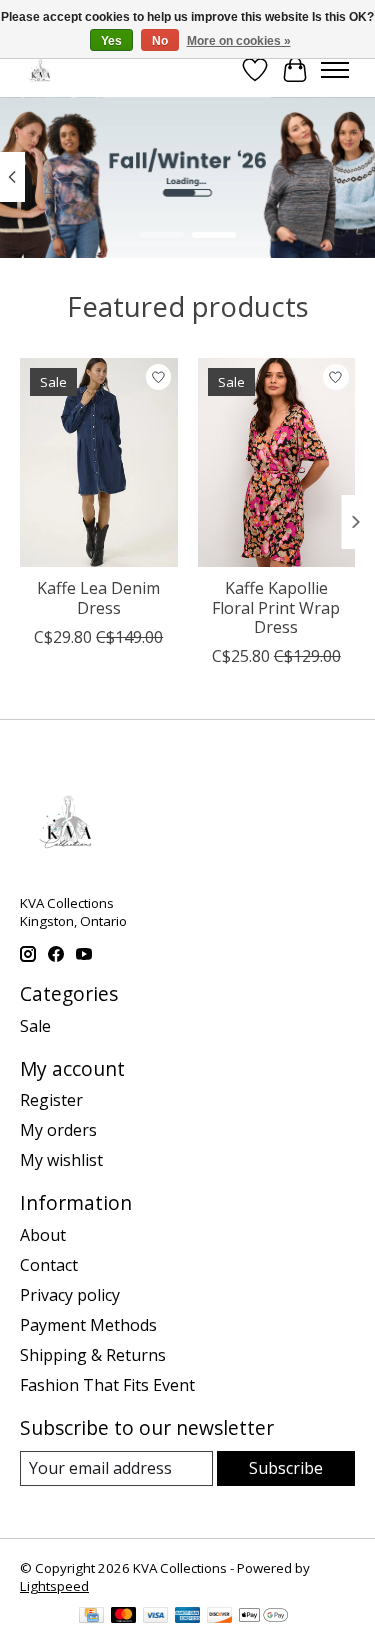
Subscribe (286, 1468)
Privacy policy (70, 1295)
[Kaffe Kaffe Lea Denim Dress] (99, 462)
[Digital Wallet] (263, 1617)
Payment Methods (88, 1325)
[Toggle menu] (335, 70)
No (160, 41)
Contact (49, 1265)
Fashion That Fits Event (107, 1385)
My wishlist (61, 1160)
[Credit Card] (91, 1617)
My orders (58, 1130)
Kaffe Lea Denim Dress (98, 597)
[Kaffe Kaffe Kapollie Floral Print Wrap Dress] (277, 462)
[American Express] (188, 1617)
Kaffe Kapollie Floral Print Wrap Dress (276, 607)
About (43, 1235)
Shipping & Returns (93, 1355)
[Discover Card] (220, 1617)
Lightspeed (54, 1586)
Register (51, 1100)
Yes (111, 41)
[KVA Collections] (40, 69)
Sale (35, 1026)
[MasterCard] (124, 1617)
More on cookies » (239, 41)
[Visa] (156, 1617)
